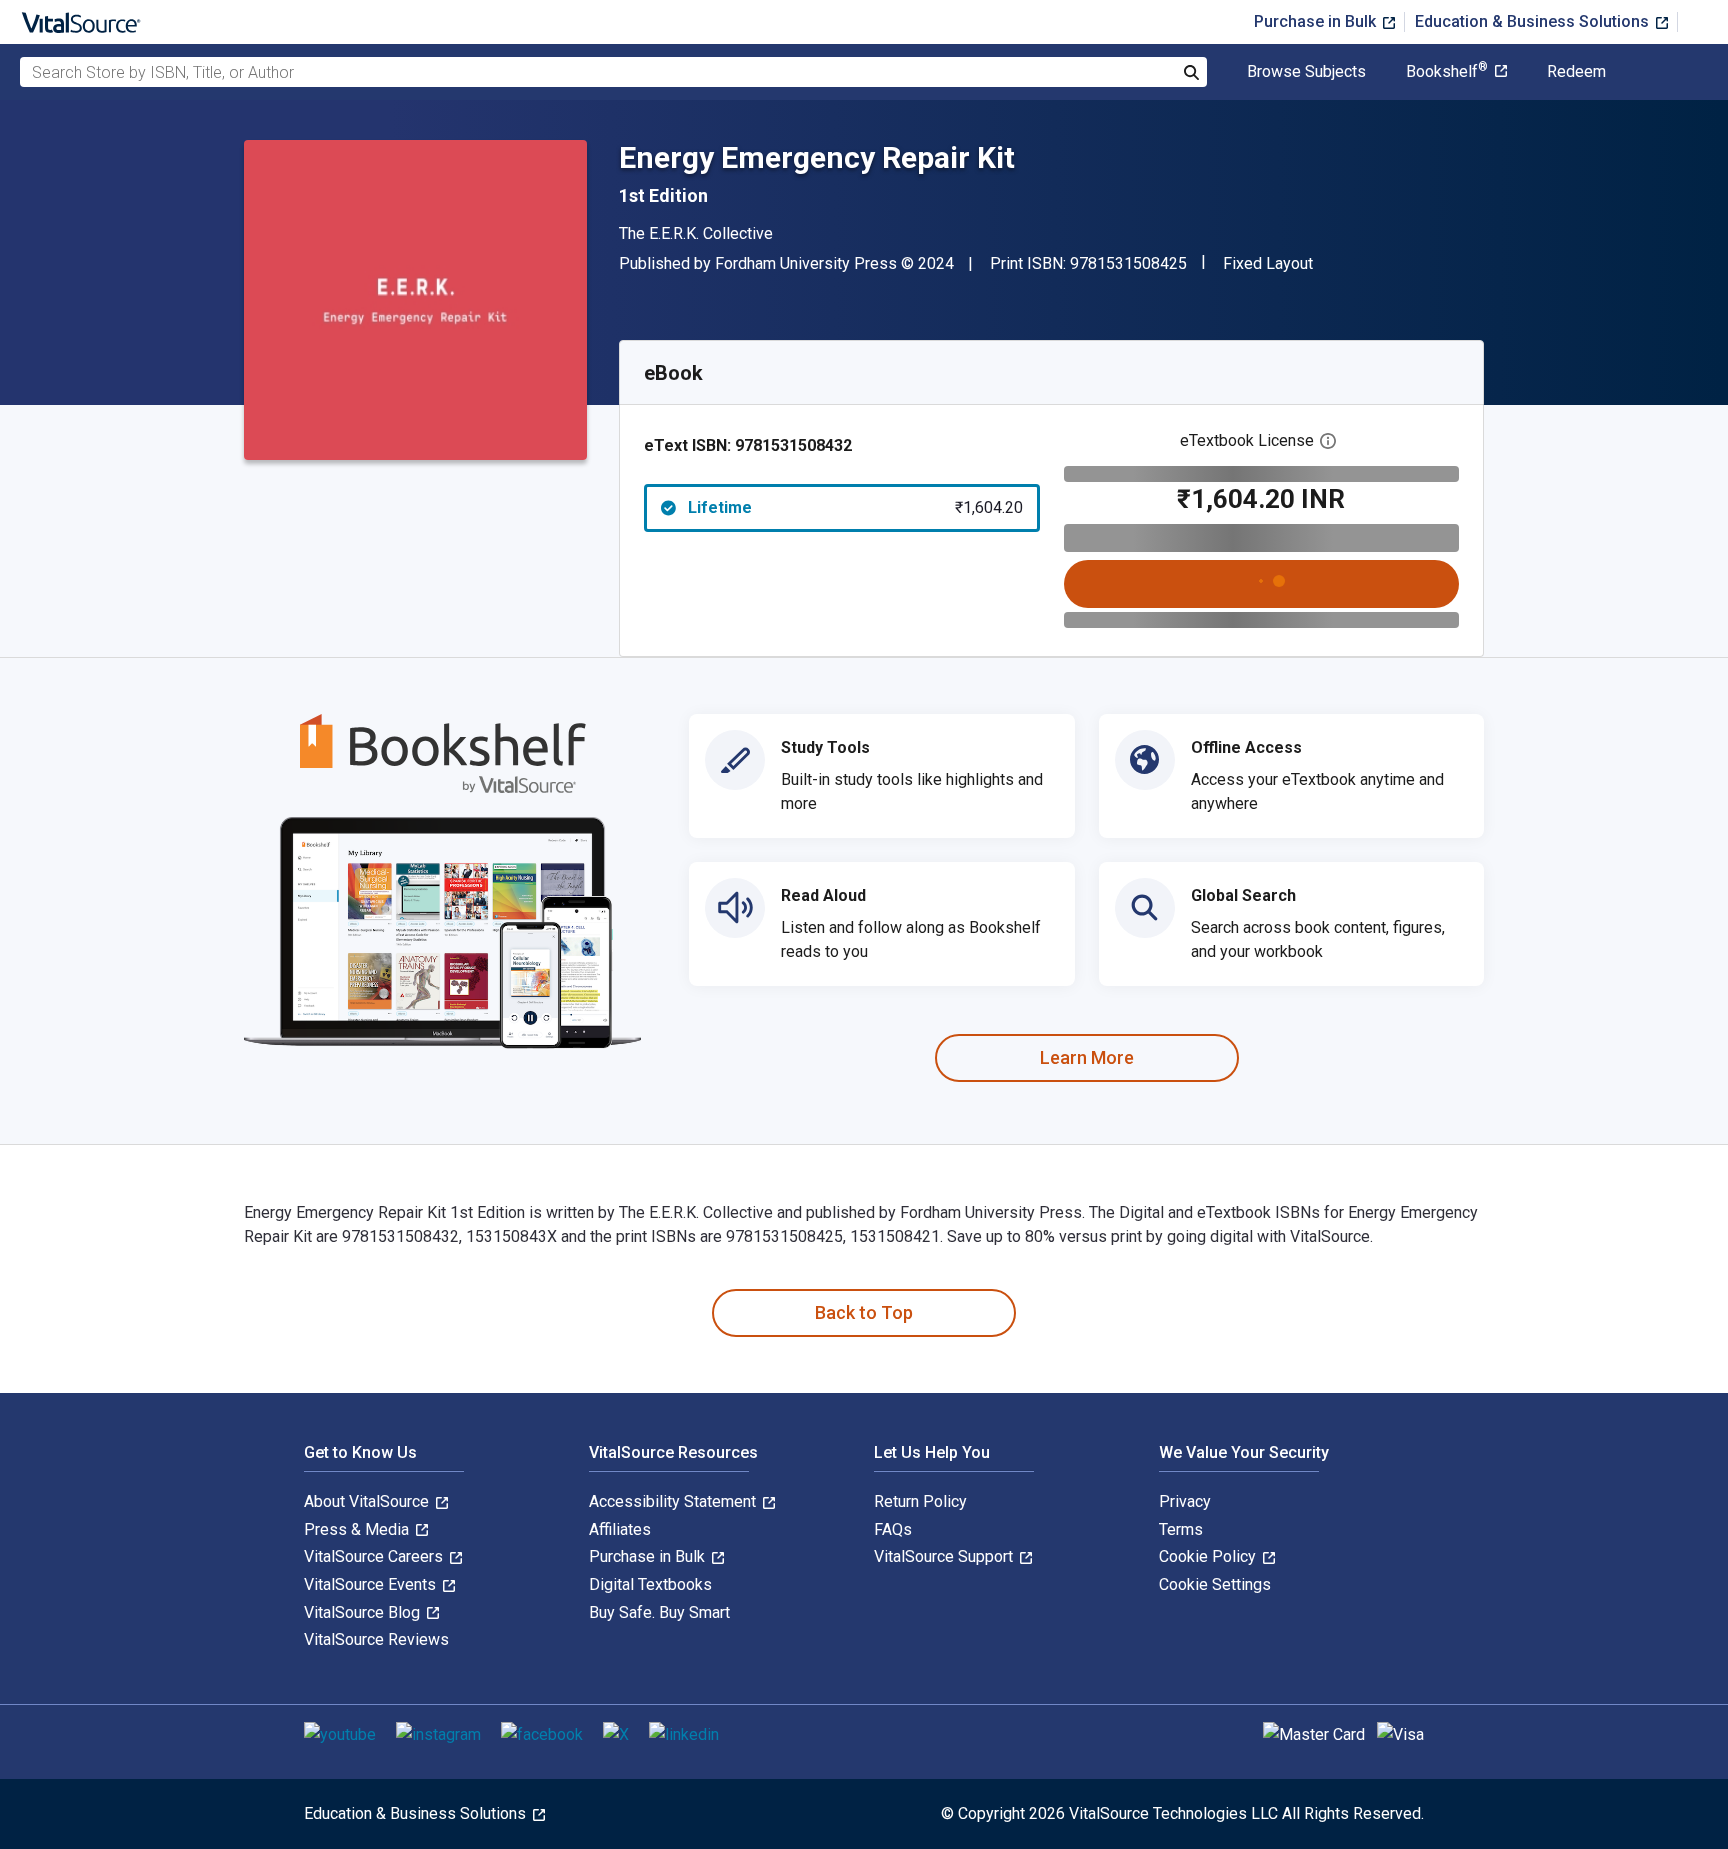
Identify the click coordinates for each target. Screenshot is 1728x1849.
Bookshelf (1447, 72)
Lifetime (855, 507)
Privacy (1185, 1501)
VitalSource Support (945, 1556)
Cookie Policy (1209, 1556)
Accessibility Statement (674, 1501)
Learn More (1087, 1057)
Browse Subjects (1306, 72)
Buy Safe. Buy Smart (659, 1612)
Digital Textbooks (650, 1584)
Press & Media (358, 1529)
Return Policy (920, 1501)
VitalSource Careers (375, 1556)
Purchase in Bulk (1317, 21)
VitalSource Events (372, 1584)
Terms (1181, 1529)
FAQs (893, 1529)
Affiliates (620, 1529)
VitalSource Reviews (376, 1639)
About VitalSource (368, 1501)
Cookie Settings (1215, 1584)
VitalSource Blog (364, 1612)
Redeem (1576, 72)
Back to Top (864, 1312)
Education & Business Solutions (1534, 21)
